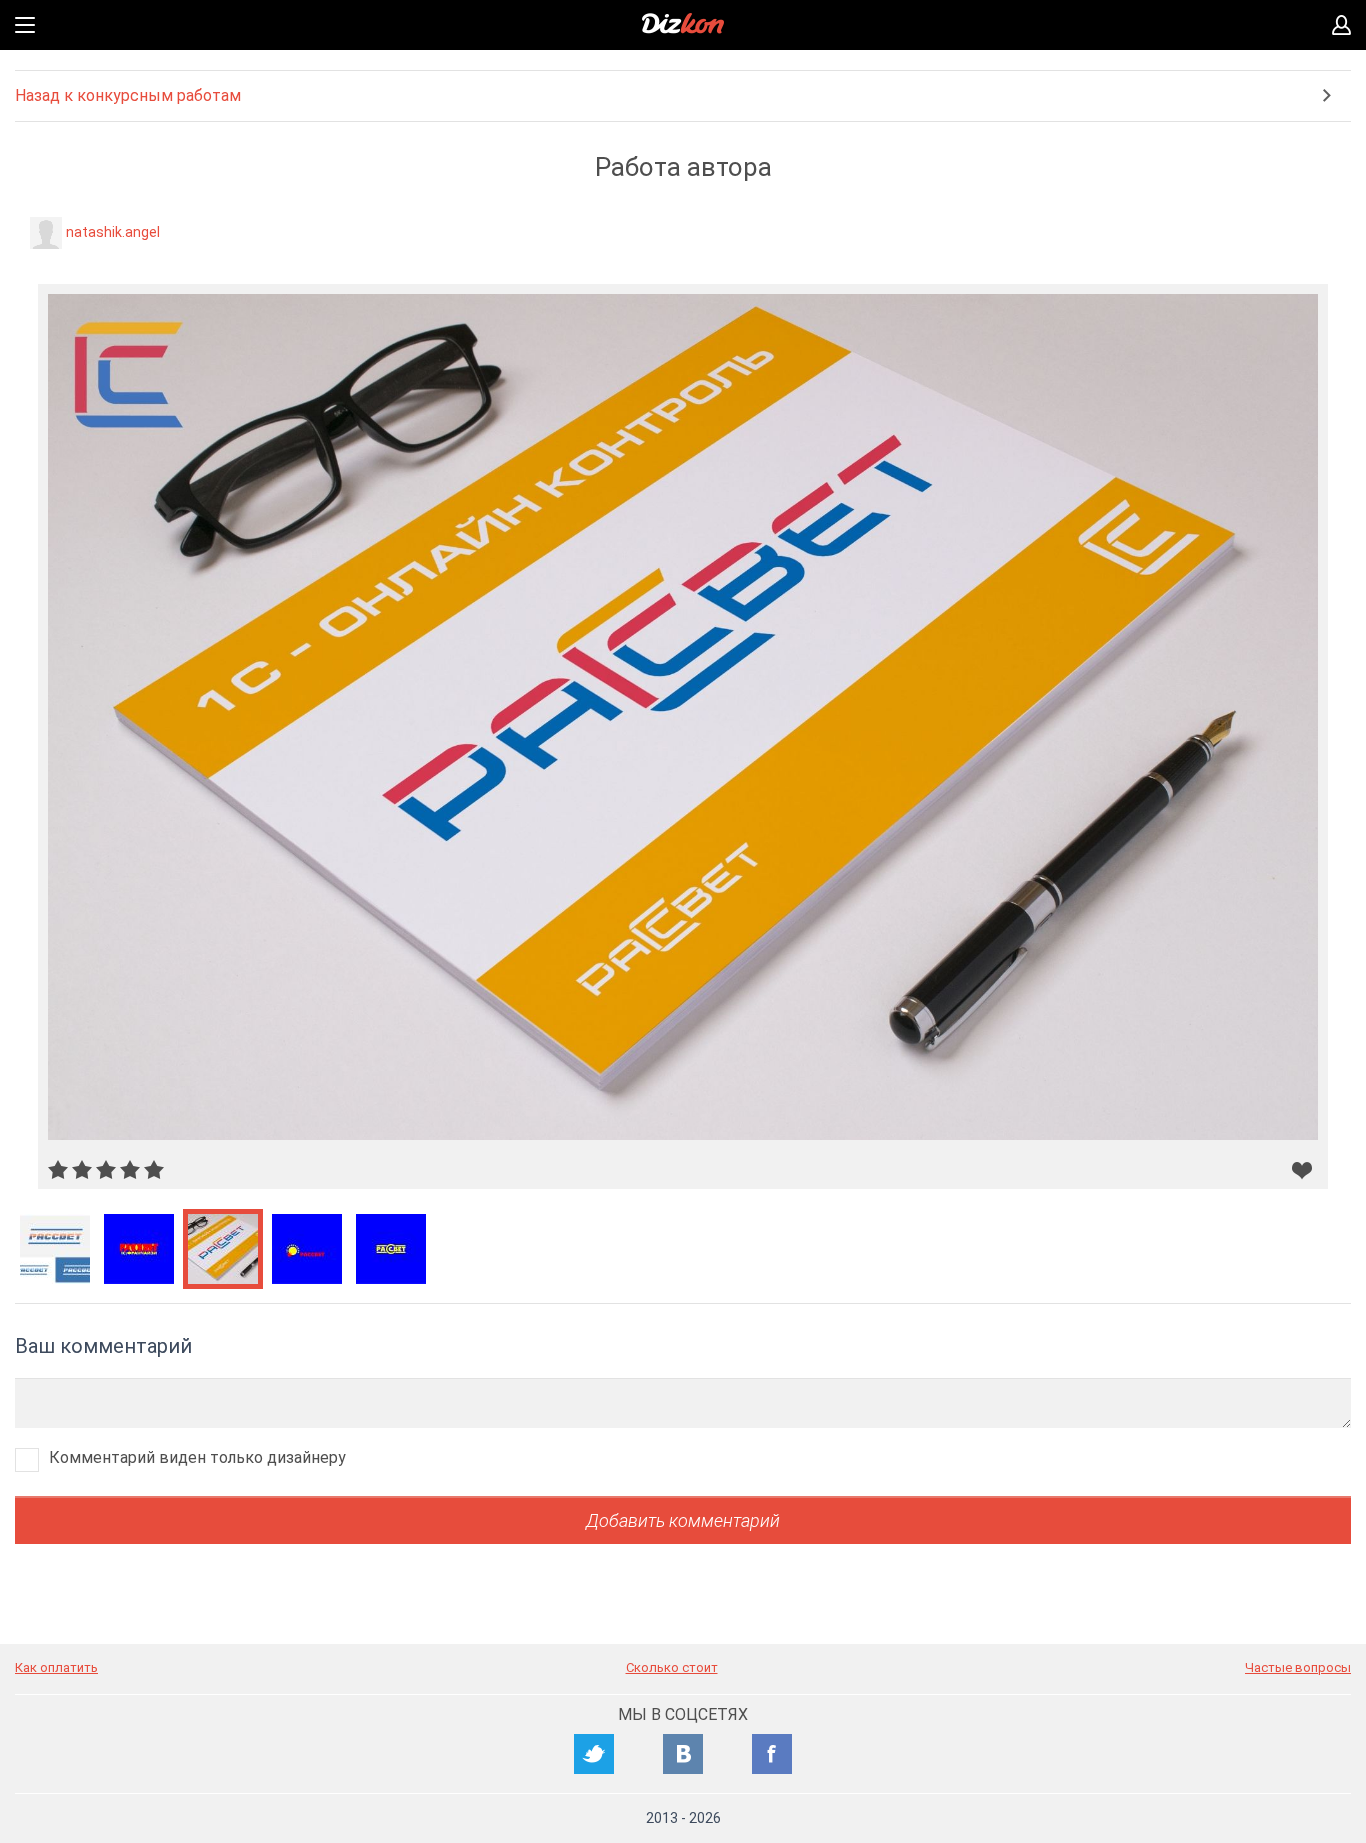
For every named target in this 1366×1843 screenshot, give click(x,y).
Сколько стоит (672, 1667)
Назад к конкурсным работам (128, 95)
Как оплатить (56, 1667)
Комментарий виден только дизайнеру (197, 1457)
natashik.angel (113, 232)
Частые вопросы (1298, 1667)
